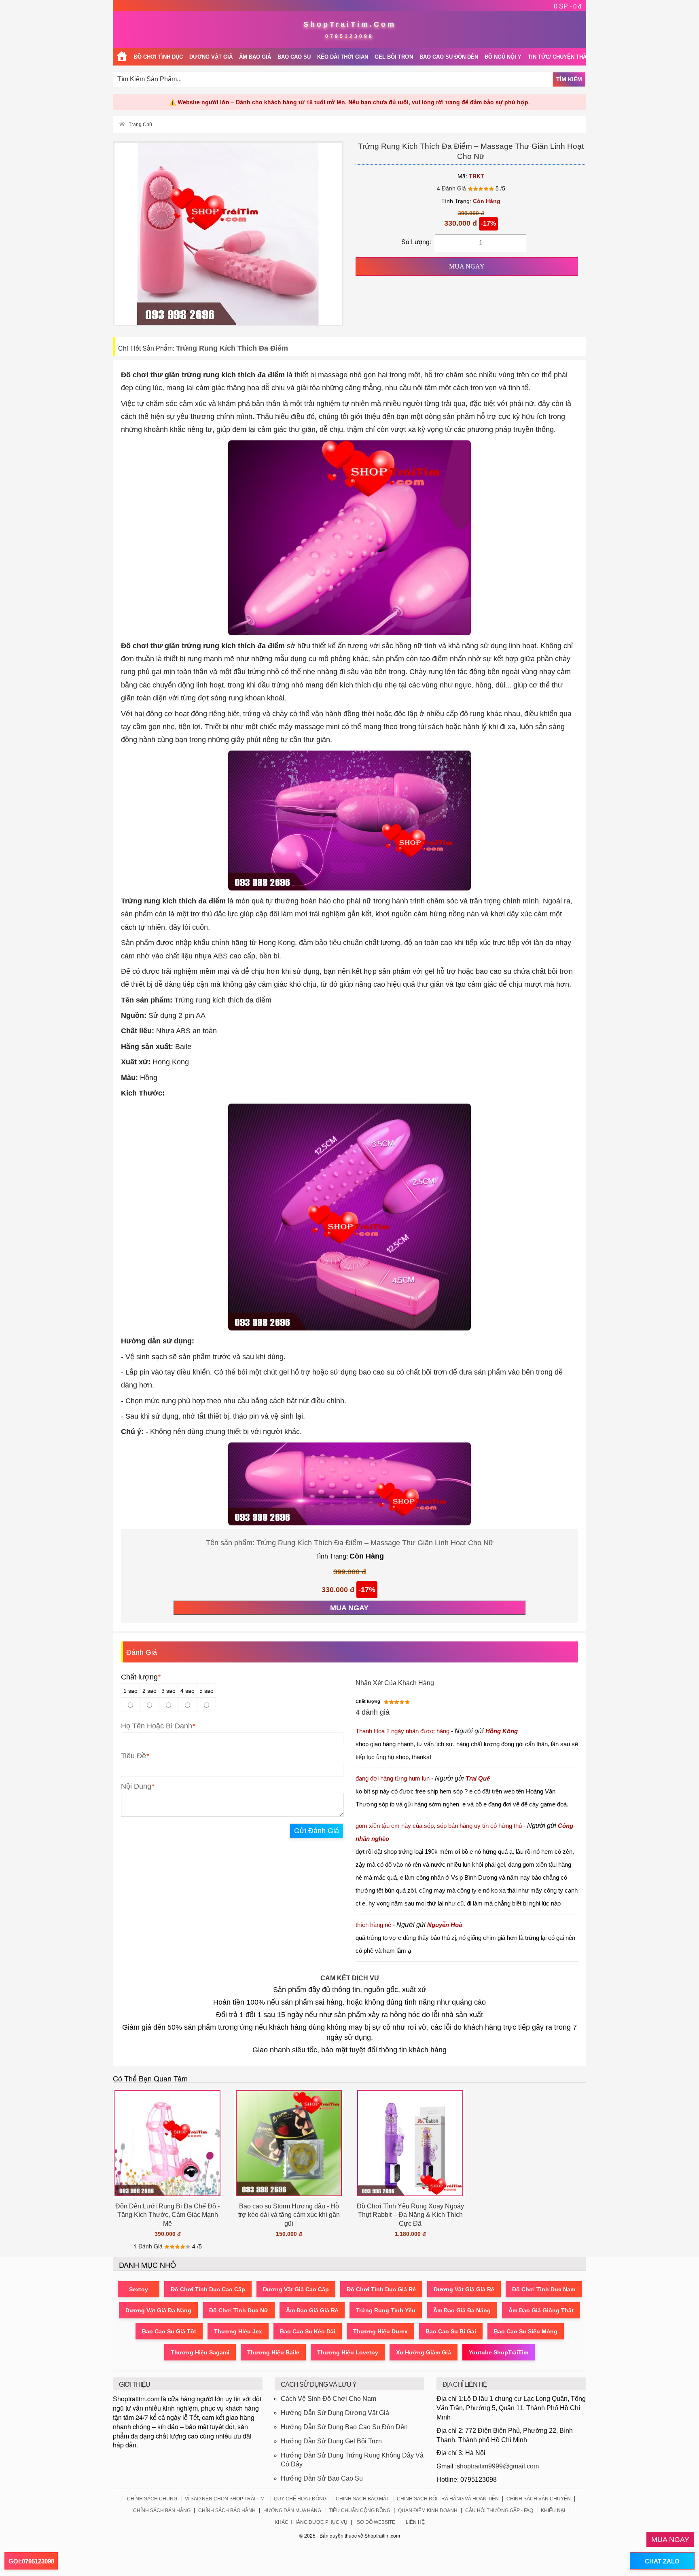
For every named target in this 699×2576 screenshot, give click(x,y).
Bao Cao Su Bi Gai (451, 2331)
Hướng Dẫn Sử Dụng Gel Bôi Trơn (331, 2441)
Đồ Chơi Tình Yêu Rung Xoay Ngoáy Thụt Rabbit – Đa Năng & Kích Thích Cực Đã (410, 2215)
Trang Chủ (140, 125)
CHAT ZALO (662, 2561)
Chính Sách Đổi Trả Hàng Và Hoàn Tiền (448, 2499)
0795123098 (349, 36)
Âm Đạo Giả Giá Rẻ (312, 2310)
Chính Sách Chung (152, 2499)
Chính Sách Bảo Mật (362, 2499)
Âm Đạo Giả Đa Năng (462, 2310)
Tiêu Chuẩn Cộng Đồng (360, 2510)
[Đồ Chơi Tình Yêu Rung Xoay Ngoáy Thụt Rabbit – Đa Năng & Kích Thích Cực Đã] (410, 2143)
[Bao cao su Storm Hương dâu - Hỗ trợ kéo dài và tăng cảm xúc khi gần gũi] (289, 2143)
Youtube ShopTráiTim (499, 2352)
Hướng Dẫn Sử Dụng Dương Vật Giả (335, 2413)
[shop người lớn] (122, 57)
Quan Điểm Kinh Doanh (428, 2510)
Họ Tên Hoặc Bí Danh (157, 1726)
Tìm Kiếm (569, 79)
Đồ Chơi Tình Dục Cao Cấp (208, 2289)
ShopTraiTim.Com (350, 24)
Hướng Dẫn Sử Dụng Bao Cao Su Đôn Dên (344, 2427)
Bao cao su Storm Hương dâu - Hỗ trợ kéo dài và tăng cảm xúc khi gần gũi (289, 2215)
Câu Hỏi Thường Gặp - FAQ (499, 2510)
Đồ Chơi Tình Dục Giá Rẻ (381, 2289)
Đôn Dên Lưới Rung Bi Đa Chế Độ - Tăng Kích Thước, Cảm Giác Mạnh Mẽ (167, 2215)
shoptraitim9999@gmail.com (498, 2466)
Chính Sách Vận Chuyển (539, 2499)
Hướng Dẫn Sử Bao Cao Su (322, 2478)
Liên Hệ (415, 2522)
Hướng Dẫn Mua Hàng (292, 2510)
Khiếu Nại (553, 2510)
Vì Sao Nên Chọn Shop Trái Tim (225, 2499)
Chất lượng (141, 1677)
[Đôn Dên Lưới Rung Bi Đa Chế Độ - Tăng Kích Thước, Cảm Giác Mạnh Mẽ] (167, 2143)
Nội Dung (136, 1786)
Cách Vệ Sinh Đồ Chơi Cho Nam (328, 2399)
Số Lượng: (416, 242)
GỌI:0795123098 (31, 2561)
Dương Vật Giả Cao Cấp (296, 2289)
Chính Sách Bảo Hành (227, 2510)
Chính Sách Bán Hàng (162, 2510)
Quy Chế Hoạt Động (300, 2499)
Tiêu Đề (133, 1756)
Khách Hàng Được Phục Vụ (311, 2522)
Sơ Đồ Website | (377, 2522)
